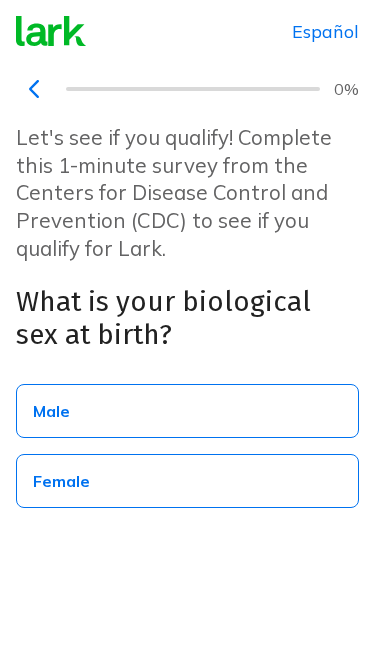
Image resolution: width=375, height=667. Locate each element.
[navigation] (34, 89)
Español (325, 31)
